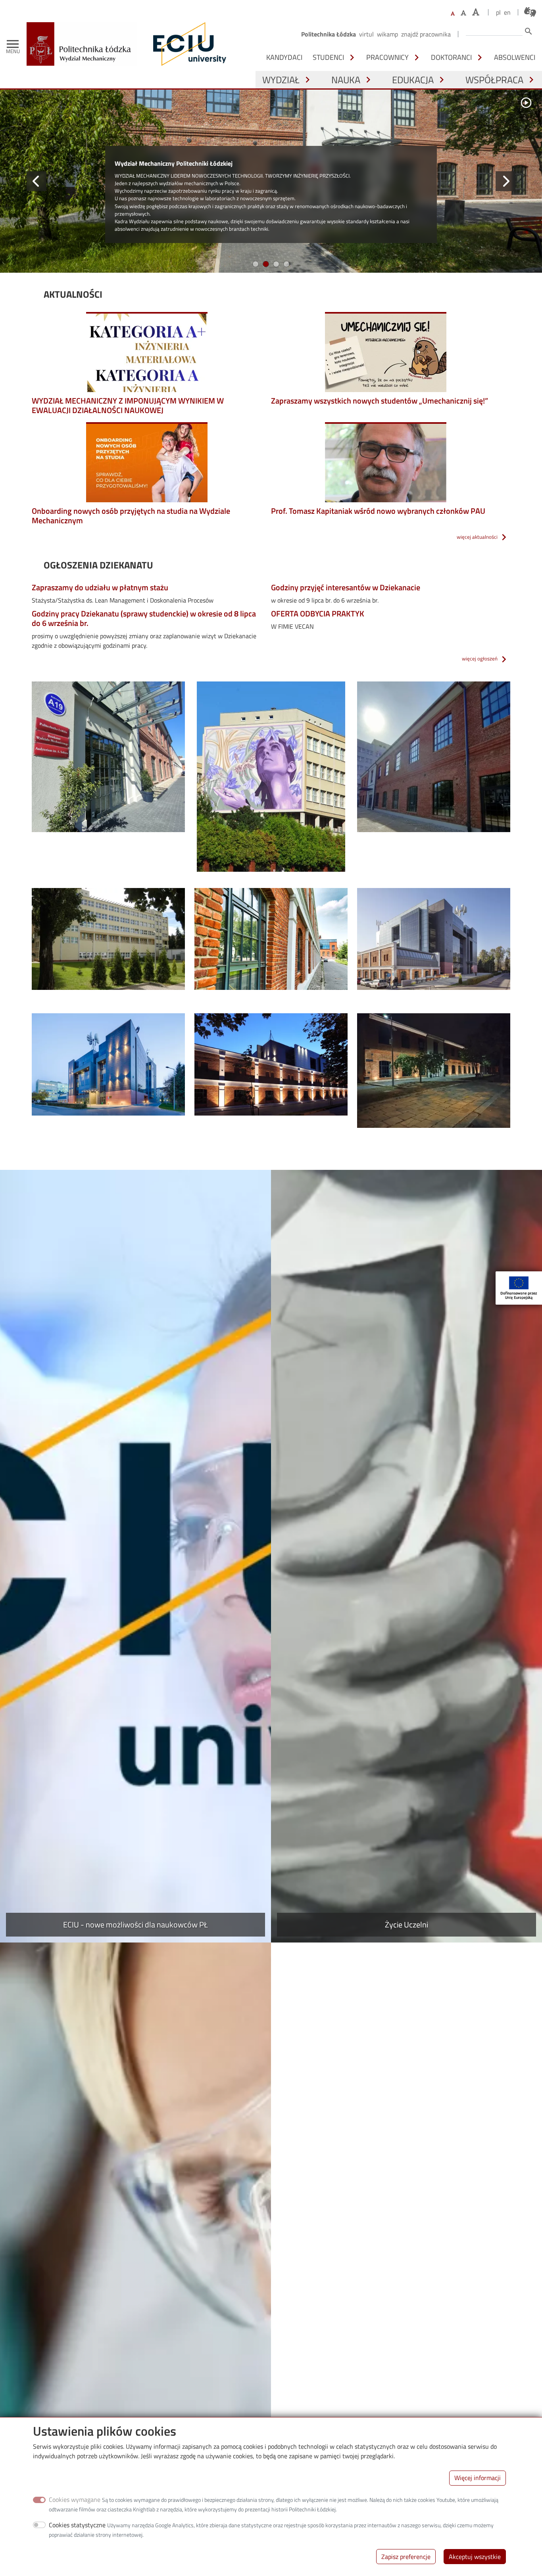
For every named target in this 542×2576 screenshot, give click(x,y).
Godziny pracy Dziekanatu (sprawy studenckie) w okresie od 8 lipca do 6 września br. (144, 625)
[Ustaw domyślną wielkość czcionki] (453, 14)
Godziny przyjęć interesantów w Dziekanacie (346, 594)
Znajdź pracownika (426, 34)
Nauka (346, 80)
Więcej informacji (478, 2478)
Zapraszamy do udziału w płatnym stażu (100, 594)
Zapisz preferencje (406, 2556)
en (507, 12)
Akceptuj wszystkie (475, 2556)
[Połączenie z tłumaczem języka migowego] (530, 12)
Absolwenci (515, 57)
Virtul (366, 34)
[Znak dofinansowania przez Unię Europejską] (519, 1288)
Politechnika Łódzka (329, 34)
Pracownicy (387, 57)
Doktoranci (451, 57)
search (529, 31)
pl (498, 12)
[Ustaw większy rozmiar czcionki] (463, 13)
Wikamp (387, 34)
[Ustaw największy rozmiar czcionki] (476, 12)
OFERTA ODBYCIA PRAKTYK (318, 620)
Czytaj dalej (130, 264)
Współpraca (494, 80)
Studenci (328, 57)
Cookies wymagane (75, 2499)
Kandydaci (284, 57)
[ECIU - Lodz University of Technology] (188, 44)
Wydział (281, 80)
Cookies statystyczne (77, 2525)
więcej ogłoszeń (480, 664)
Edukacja (413, 80)
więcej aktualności (477, 543)
